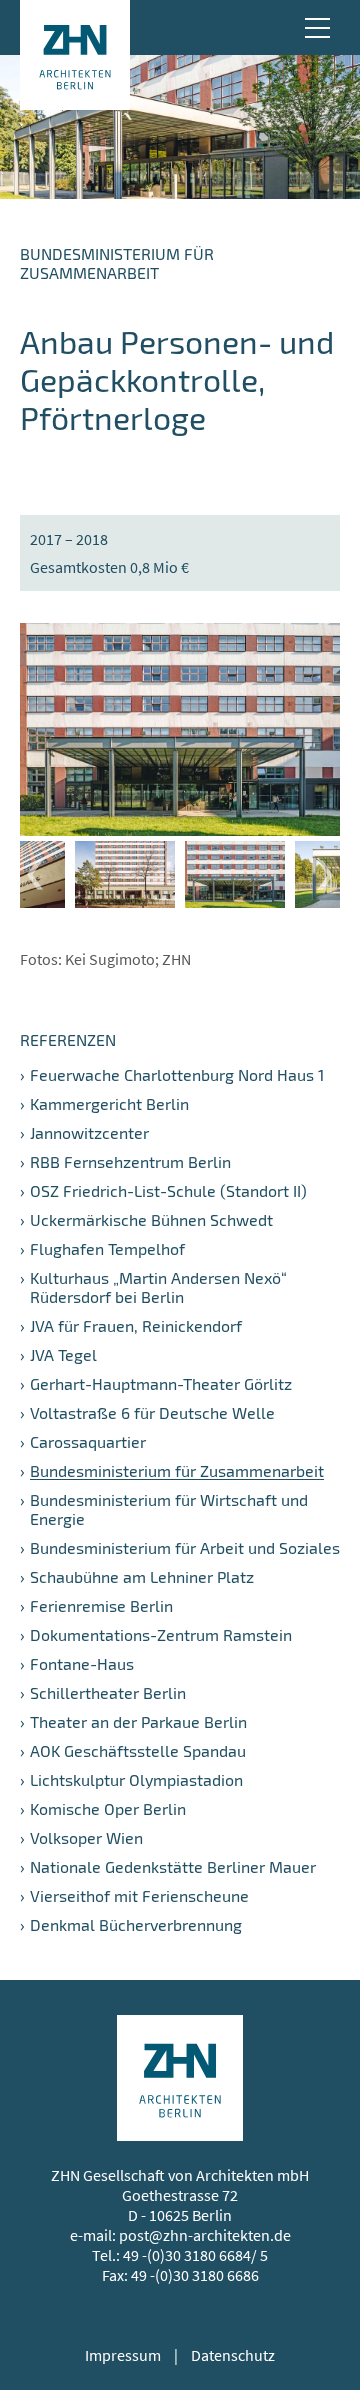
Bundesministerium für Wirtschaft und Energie (169, 1509)
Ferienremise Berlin (101, 1605)
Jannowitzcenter (89, 1132)
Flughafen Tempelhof (107, 1248)
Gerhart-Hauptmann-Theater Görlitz (161, 1383)
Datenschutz (233, 2355)
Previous (35, 874)
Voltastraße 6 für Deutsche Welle (152, 1412)
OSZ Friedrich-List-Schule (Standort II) (168, 1190)
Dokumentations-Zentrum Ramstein (161, 1634)
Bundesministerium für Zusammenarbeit (177, 1470)
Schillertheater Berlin (108, 1692)
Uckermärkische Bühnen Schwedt (151, 1219)
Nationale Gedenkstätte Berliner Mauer (173, 1866)
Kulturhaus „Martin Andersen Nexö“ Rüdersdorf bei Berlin (158, 1287)
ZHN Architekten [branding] (75, 55)
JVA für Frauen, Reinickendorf (136, 1325)
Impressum (123, 2355)
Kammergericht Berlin (109, 1103)
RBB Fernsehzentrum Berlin (130, 1161)
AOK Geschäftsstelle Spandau (138, 1750)
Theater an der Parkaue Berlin (138, 1721)
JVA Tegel (63, 1354)
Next (325, 874)
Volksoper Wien (86, 1837)
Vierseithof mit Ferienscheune (139, 1895)
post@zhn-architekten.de (205, 2235)
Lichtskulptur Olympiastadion (136, 1779)
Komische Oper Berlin (108, 1808)
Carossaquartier (88, 1441)
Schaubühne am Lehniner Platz (142, 1576)
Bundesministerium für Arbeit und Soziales (185, 1547)
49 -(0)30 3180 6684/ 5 (195, 2255)
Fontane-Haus (82, 1663)
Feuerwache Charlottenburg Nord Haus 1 (177, 1074)
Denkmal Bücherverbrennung (136, 1924)
